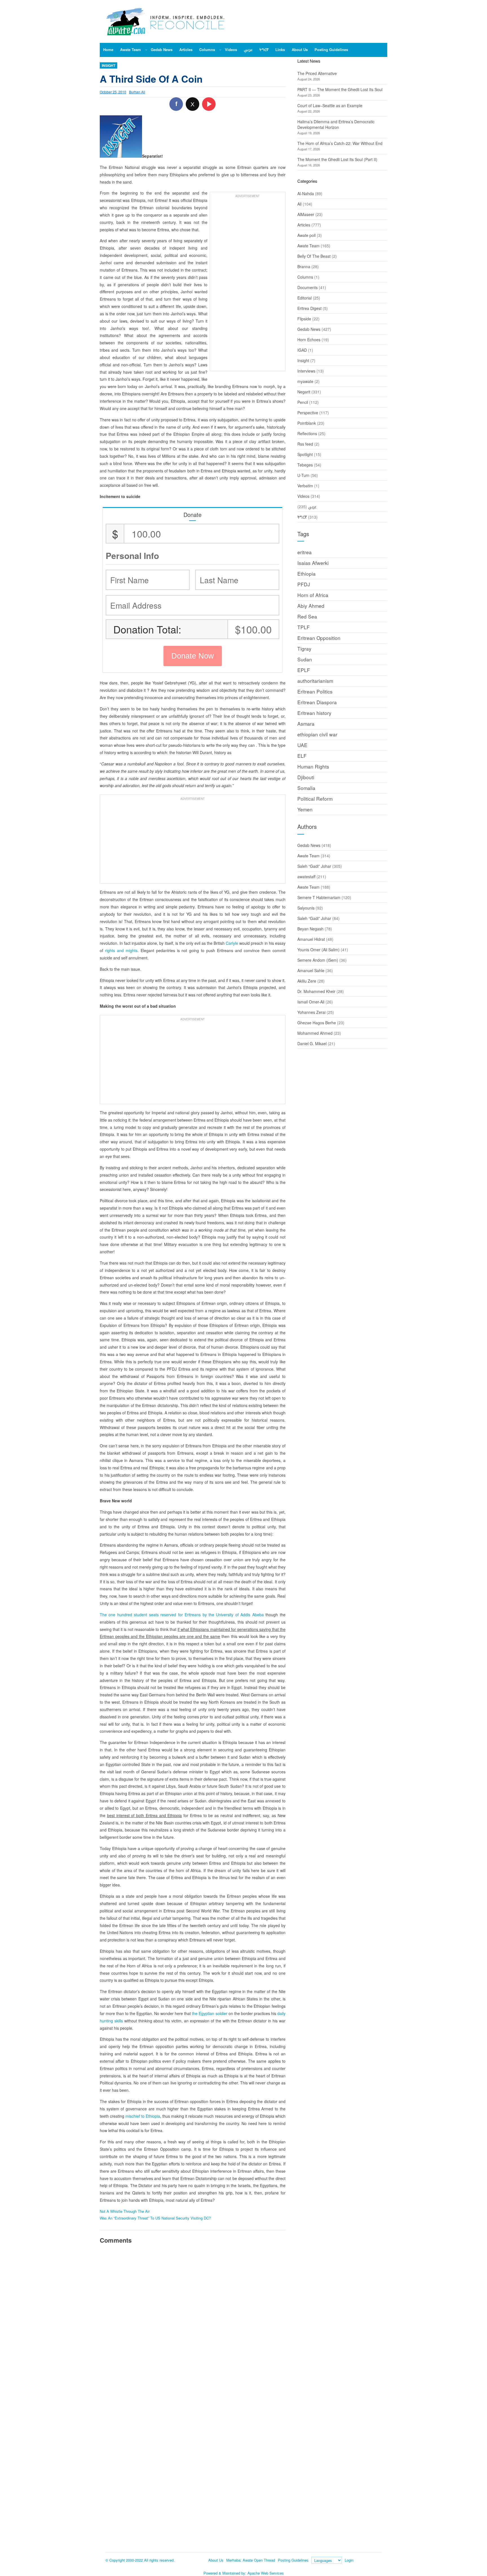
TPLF (304, 627)
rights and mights (121, 950)
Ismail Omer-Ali (311, 1002)
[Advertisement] (248, 284)
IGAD (302, 350)
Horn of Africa (313, 595)
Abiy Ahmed (311, 606)
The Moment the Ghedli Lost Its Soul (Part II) (337, 159)
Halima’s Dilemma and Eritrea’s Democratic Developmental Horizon (336, 124)
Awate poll (306, 235)
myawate (305, 381)
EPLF (304, 670)
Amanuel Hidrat (311, 939)
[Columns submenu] (220, 50)
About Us (216, 2560)
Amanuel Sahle (311, 970)
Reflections (307, 433)
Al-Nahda (306, 193)
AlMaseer (306, 214)
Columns (305, 277)
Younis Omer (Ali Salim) (318, 950)
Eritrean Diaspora (317, 702)
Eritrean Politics (315, 691)
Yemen (305, 809)
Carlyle (232, 943)
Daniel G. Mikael (312, 1043)
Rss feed (305, 444)
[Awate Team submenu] (146, 50)
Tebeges (305, 465)
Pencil (303, 402)
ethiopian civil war (317, 734)
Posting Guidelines (293, 2560)
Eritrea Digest (309, 308)
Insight (109, 65)
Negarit (304, 392)
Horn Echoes (309, 340)
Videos (303, 496)
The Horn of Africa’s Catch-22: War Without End (340, 143)
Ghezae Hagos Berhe (317, 1023)
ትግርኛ (302, 517)
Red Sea (307, 616)
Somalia (306, 788)
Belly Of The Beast (314, 256)
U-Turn (303, 475)
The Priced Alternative (317, 73)
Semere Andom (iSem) (318, 960)
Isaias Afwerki (313, 563)
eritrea (305, 552)
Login (349, 2560)
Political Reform (315, 799)
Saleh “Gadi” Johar (314, 866)
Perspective (308, 413)
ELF (302, 756)
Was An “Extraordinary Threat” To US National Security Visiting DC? (155, 2218)
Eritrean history (314, 713)
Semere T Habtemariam (319, 897)
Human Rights (313, 766)
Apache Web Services (266, 2573)
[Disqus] (193, 2326)
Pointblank (307, 423)
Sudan (305, 659)
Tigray (304, 649)
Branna (304, 267)
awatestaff (306, 877)
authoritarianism (315, 681)
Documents (307, 287)
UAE (302, 745)
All (299, 204)
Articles (304, 225)
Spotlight (305, 454)
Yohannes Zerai (311, 1012)
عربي (312, 507)
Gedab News (309, 329)
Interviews (306, 371)
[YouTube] (209, 104)
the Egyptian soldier (210, 2013)
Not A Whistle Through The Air (125, 2211)
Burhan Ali (137, 92)
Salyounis (306, 908)
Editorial (305, 298)
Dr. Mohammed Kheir (316, 991)
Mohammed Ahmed (315, 1033)
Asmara (306, 724)
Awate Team (308, 246)
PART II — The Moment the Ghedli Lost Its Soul (340, 89)
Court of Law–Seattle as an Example (330, 105)
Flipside (304, 319)
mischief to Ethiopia (143, 2116)
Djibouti (306, 777)
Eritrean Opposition (319, 638)
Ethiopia (306, 573)
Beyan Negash (310, 929)
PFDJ (304, 584)
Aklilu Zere (307, 981)
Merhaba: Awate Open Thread (251, 2560)
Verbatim (305, 486)
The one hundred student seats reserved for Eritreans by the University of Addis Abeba (182, 1615)
